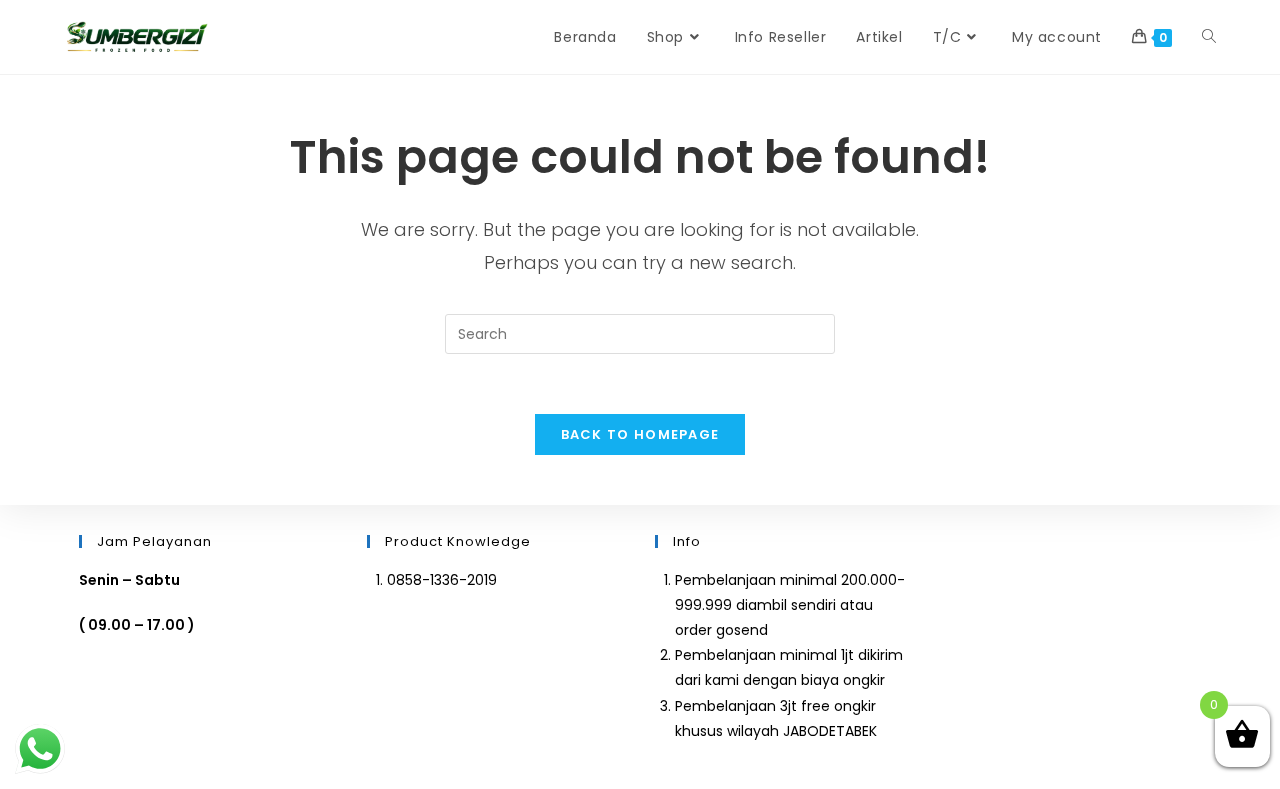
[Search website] (1209, 37)
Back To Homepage (640, 434)
